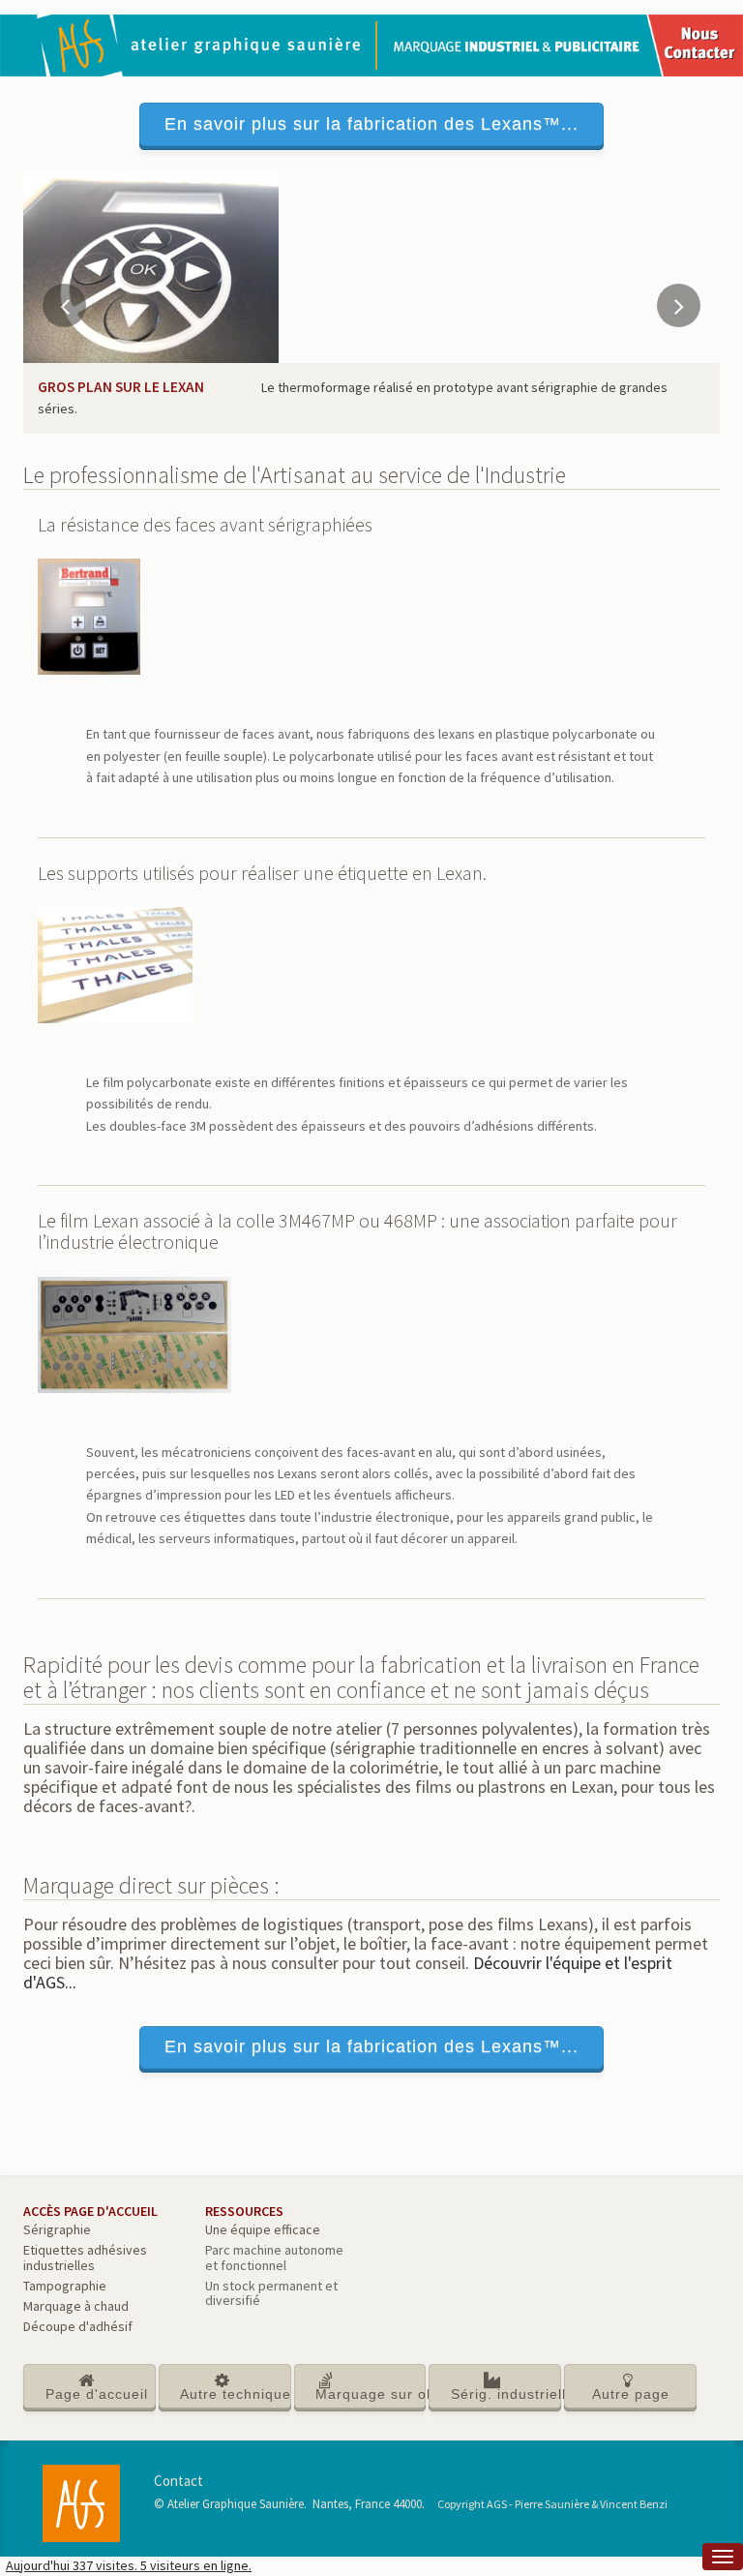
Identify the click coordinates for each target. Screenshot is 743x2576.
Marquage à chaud (76, 2306)
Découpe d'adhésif (78, 2326)
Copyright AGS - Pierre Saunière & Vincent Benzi (552, 2504)
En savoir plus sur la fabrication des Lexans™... (371, 124)
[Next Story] (679, 305)
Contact (178, 2481)
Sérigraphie (57, 2229)
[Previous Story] (64, 305)
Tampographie (65, 2286)
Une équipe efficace (263, 2229)
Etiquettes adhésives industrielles (85, 2257)
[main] (371, 1364)
